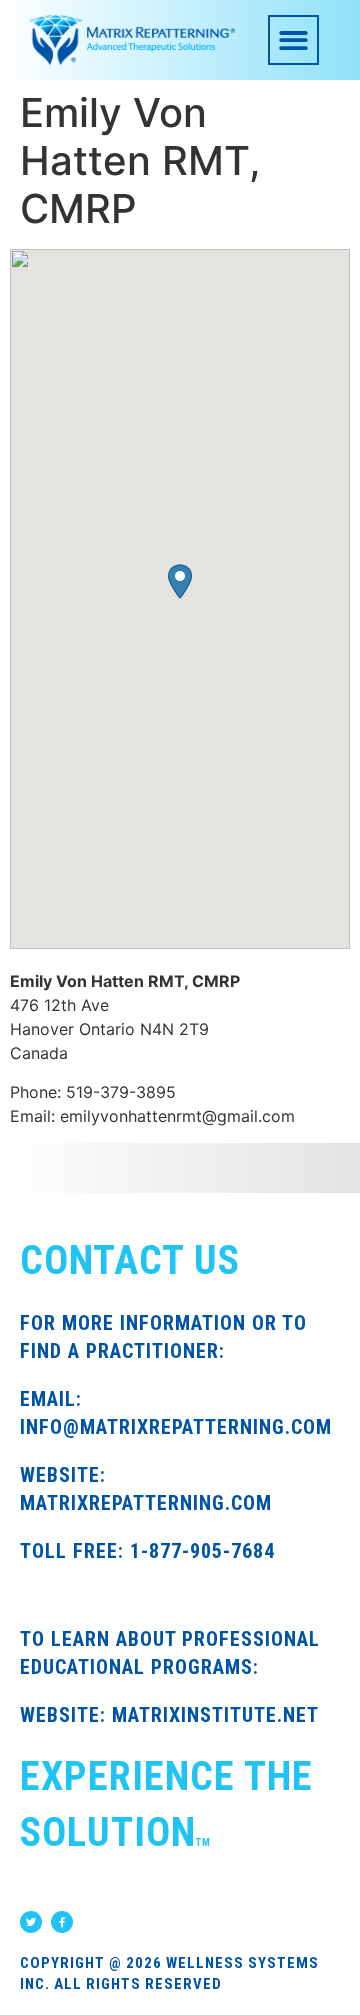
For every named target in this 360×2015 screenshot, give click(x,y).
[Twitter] (31, 1922)
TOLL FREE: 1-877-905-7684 (147, 1551)
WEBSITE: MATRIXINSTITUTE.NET (169, 1715)
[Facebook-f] (62, 1922)
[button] (293, 40)
